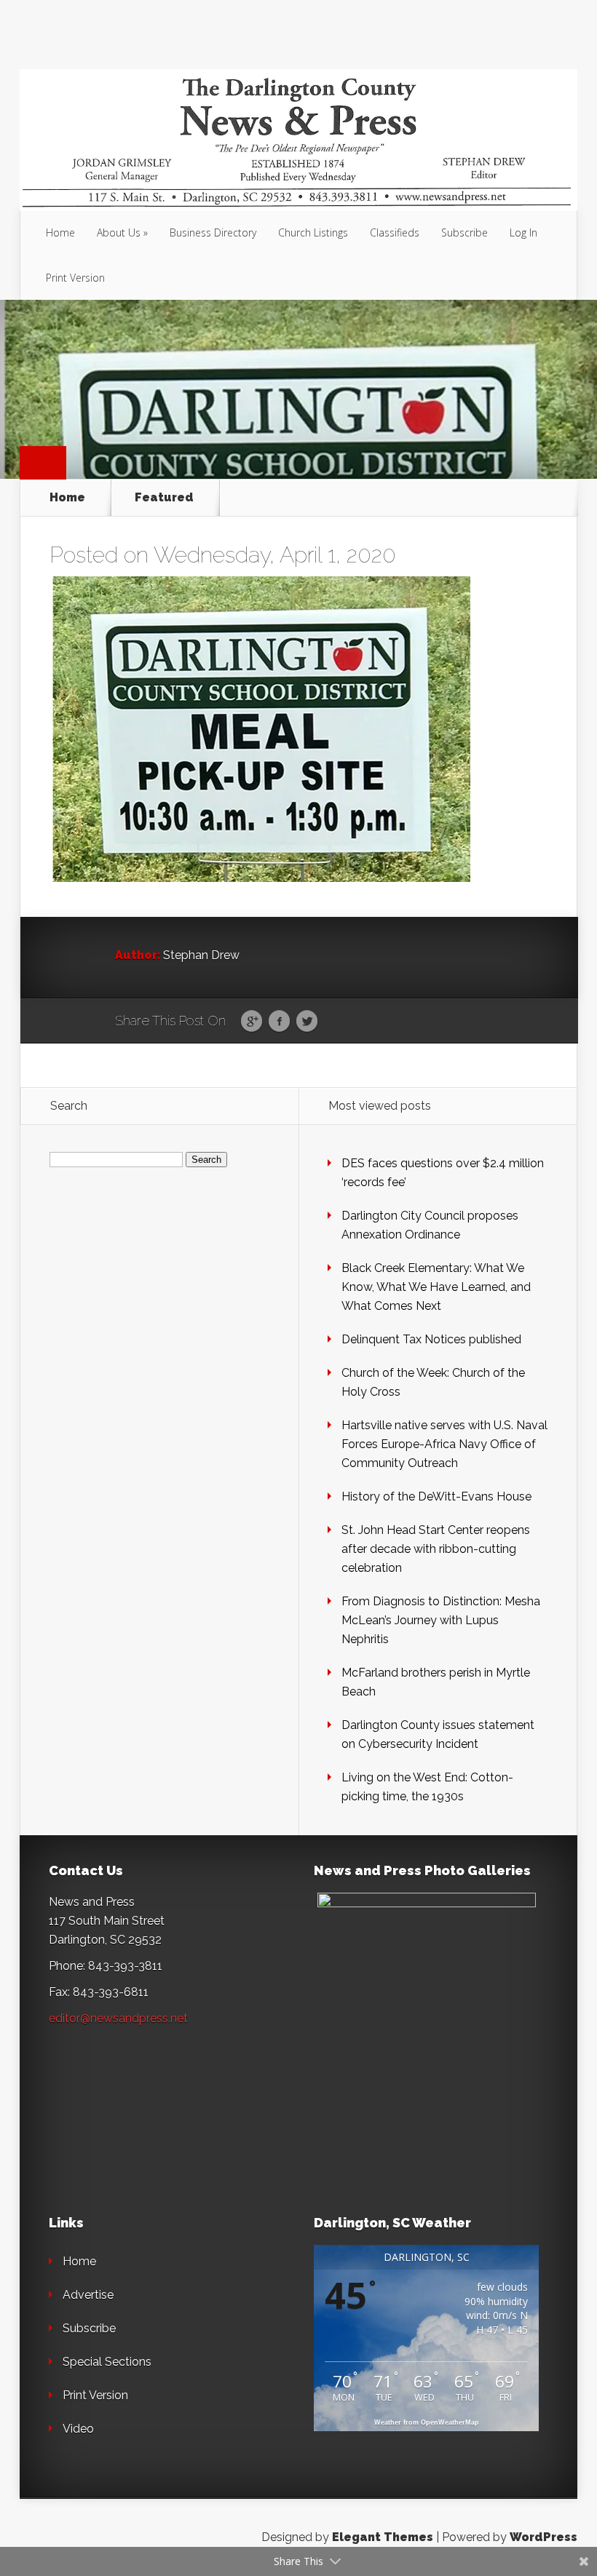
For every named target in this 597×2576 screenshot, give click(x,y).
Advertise (88, 2295)
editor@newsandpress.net (118, 2018)
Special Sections (107, 2362)
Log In (523, 232)
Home (60, 232)
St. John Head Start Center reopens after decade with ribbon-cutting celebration (436, 1549)
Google (252, 1022)
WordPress (543, 2537)
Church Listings (313, 232)
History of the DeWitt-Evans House (436, 1496)
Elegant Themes (383, 2537)
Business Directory (213, 232)
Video (78, 2429)
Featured (164, 498)
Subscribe (464, 232)
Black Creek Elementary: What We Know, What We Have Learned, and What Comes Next (436, 1287)
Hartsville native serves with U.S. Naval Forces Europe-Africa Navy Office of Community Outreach (444, 1444)
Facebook (279, 1022)
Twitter (307, 1022)
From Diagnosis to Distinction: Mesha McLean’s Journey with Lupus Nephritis (441, 1620)
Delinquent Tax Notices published (431, 1339)
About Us (119, 232)
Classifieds (395, 232)
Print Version (75, 278)
